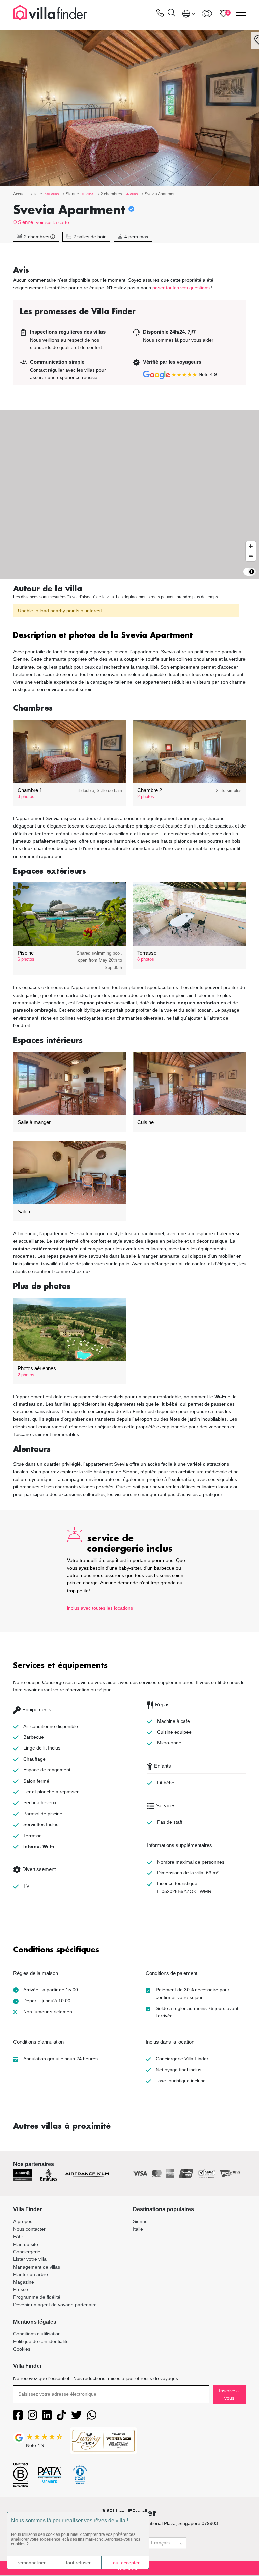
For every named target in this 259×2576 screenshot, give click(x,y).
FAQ (18, 2236)
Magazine (24, 2282)
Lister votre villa (30, 2259)
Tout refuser (78, 2563)
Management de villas (37, 2267)
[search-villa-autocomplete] (171, 14)
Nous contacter (29, 2229)
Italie (138, 2229)
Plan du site (26, 2244)
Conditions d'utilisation (37, 2334)
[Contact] (160, 14)
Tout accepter (125, 2563)
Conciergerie (27, 2252)
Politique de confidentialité (41, 2341)
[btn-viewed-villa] (207, 13)
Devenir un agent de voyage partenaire (55, 2305)
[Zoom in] (251, 546)
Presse (21, 2289)
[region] (129, 495)
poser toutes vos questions (181, 288)
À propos (23, 2221)
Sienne (25, 222)
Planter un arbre (31, 2274)
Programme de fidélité (37, 2297)
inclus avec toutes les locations (100, 1608)
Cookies (22, 2349)
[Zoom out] (251, 556)
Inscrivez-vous (229, 2394)
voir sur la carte (53, 222)
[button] (129, 636)
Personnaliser (31, 2563)
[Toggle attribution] (252, 572)
